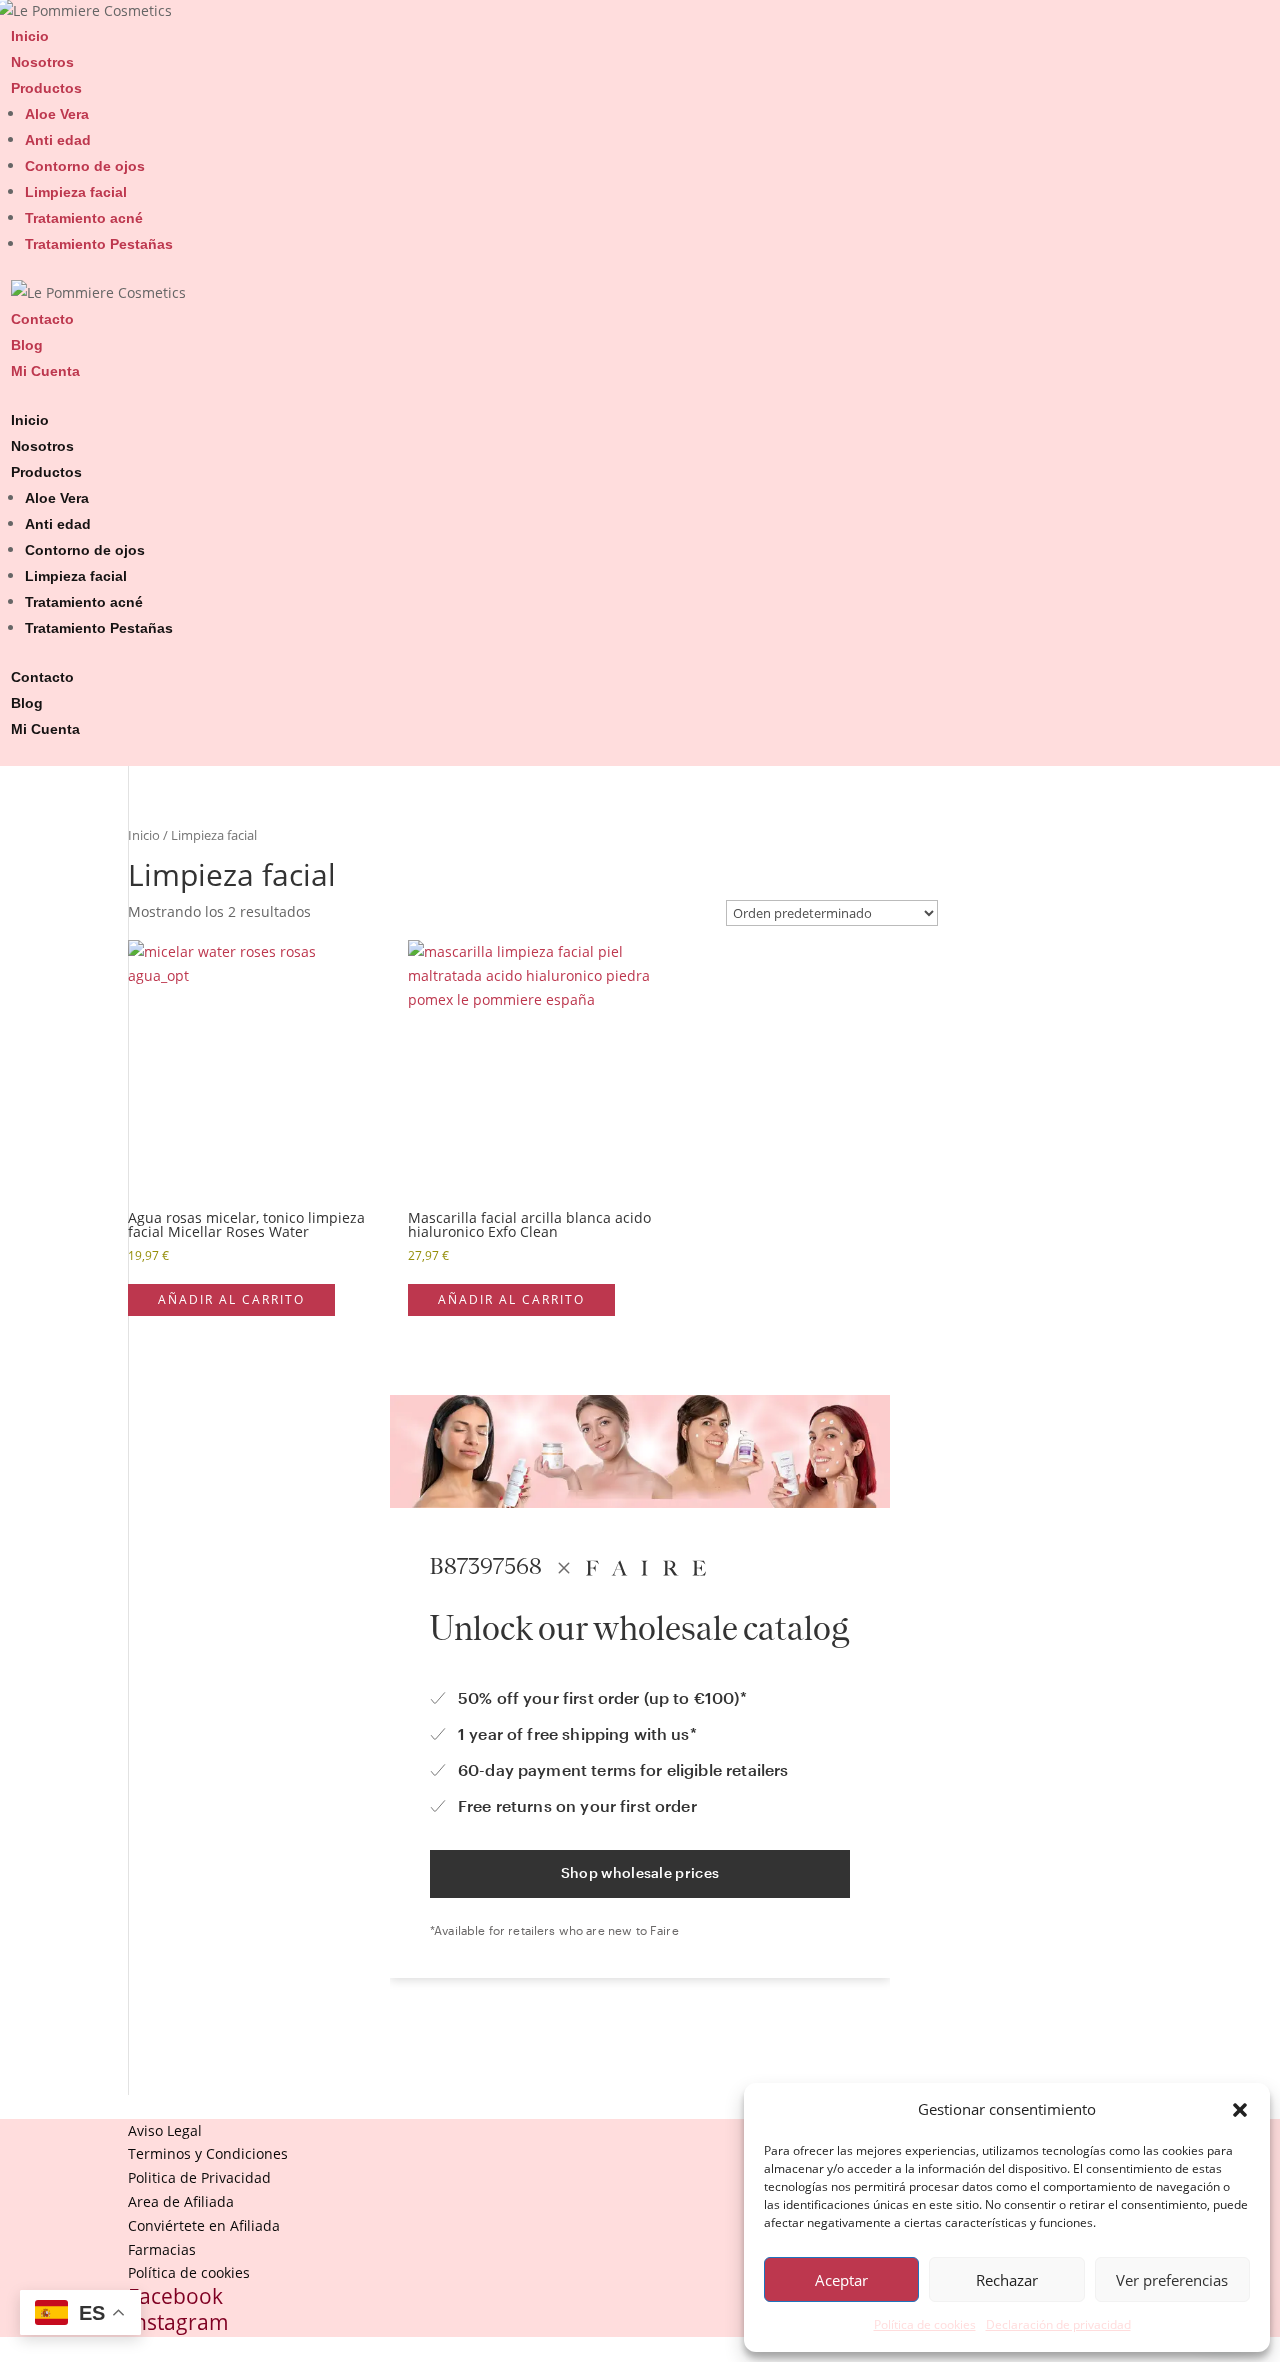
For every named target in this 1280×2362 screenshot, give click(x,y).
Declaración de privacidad (1058, 2324)
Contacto (42, 319)
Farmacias (162, 2249)
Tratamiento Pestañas (99, 244)
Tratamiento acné (84, 218)
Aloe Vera (57, 114)
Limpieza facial (76, 192)
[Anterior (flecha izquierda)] (35, 1181)
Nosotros (42, 62)
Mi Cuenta (45, 371)
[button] (1240, 2110)
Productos (46, 88)
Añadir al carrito (231, 1299)
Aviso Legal (165, 2130)
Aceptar (841, 2280)
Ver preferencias (1172, 2280)
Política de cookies (925, 2324)
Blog (27, 345)
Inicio (30, 36)
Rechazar (1007, 2280)
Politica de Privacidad (199, 2177)
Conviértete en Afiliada (204, 2225)
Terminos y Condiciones (208, 2153)
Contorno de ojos (85, 166)
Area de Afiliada (181, 2201)
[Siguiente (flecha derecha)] (1245, 1181)
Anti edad (58, 140)
